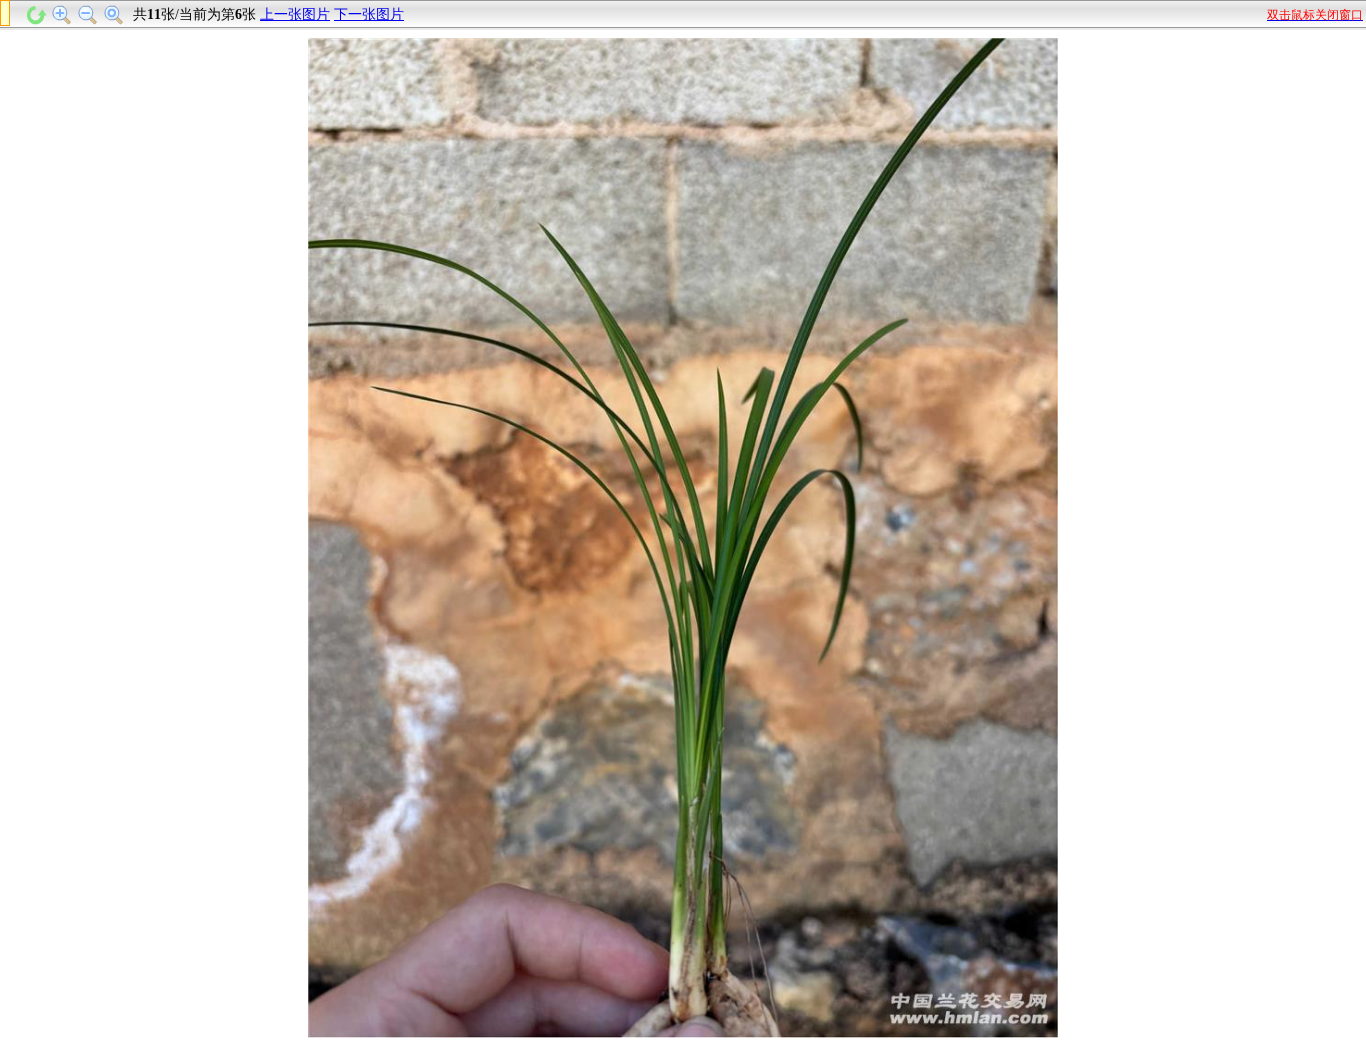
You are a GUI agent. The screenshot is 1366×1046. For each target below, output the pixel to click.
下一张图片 (369, 14)
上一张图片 (295, 14)
